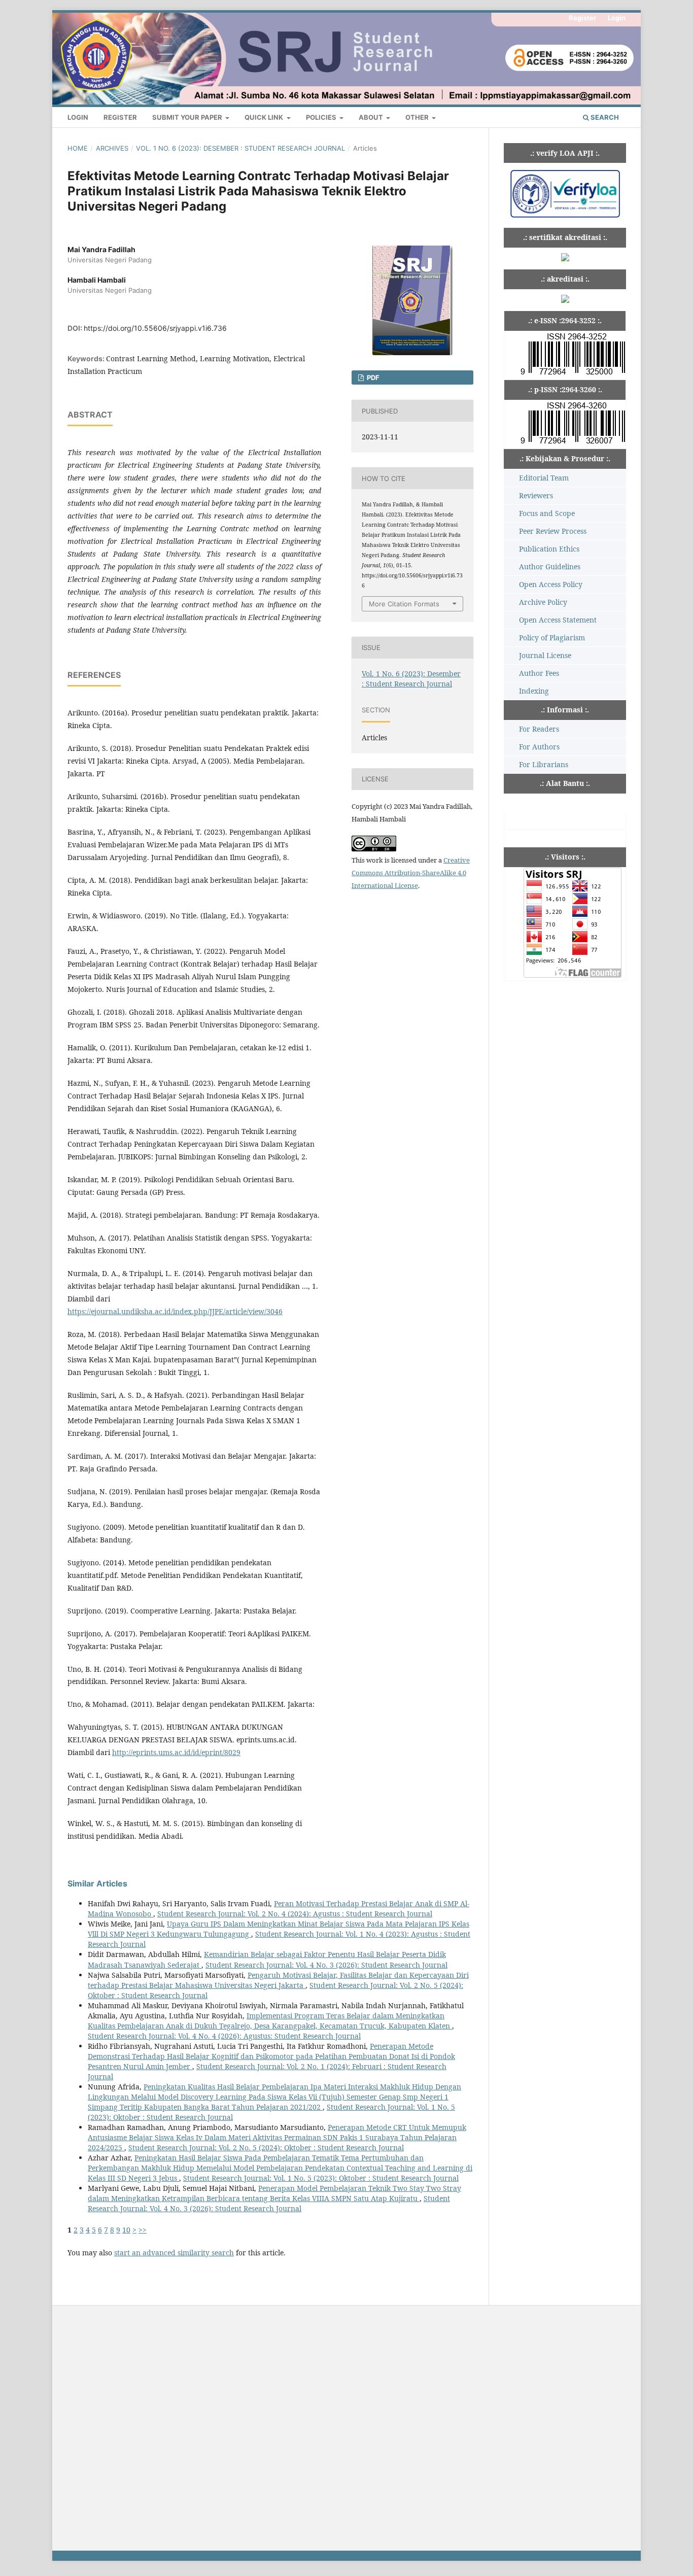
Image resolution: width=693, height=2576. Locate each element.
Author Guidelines (550, 566)
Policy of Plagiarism (552, 638)
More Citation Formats (404, 604)
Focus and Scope (547, 513)
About (372, 117)
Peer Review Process (553, 531)
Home (78, 148)
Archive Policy (543, 602)
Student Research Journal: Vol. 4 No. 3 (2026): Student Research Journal (326, 1965)
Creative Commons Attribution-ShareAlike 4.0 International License (411, 873)
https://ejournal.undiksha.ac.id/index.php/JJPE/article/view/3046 (175, 1311)
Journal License (545, 655)
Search (604, 117)
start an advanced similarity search (174, 2253)
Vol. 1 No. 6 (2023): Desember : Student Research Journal (240, 148)
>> (143, 2230)
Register (120, 117)
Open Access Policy (551, 584)
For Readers (539, 729)
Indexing (534, 691)
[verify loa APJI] (565, 217)
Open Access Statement (558, 620)
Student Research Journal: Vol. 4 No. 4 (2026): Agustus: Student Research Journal (224, 2036)
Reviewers (536, 495)
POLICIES (322, 117)
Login (78, 117)
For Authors (539, 747)
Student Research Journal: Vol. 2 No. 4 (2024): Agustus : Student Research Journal (295, 1914)
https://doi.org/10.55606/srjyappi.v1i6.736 (155, 328)
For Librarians (544, 764)
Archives (112, 148)
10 (126, 2230)
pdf (372, 377)
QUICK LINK (265, 117)
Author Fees (539, 673)
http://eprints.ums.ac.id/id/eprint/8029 (176, 1752)
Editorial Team (544, 478)
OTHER (418, 117)
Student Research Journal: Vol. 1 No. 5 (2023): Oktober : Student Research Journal (321, 2178)
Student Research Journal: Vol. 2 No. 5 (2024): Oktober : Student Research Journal (266, 2148)
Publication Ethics (549, 549)
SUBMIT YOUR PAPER (188, 117)
